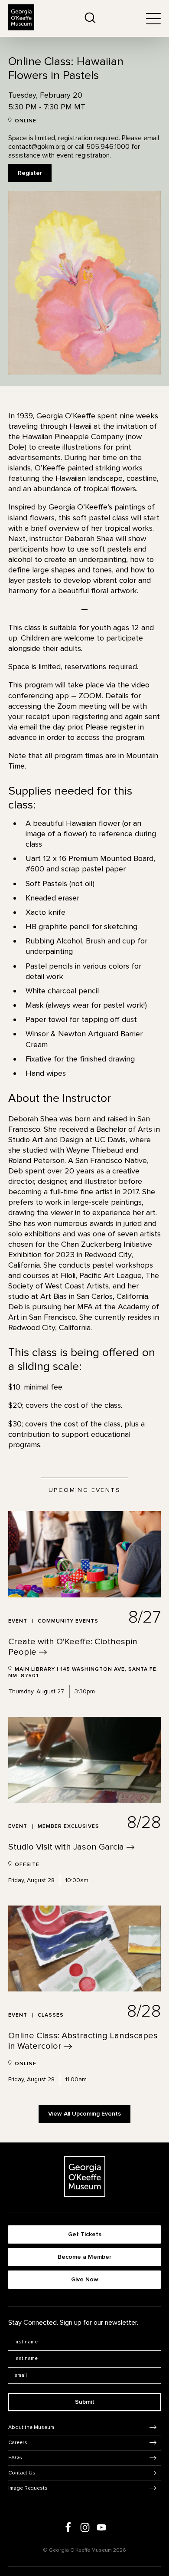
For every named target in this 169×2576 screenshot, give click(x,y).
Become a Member (84, 2257)
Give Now (85, 2279)
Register (30, 173)
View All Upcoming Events (84, 2114)
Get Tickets (85, 2234)
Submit (85, 2402)
